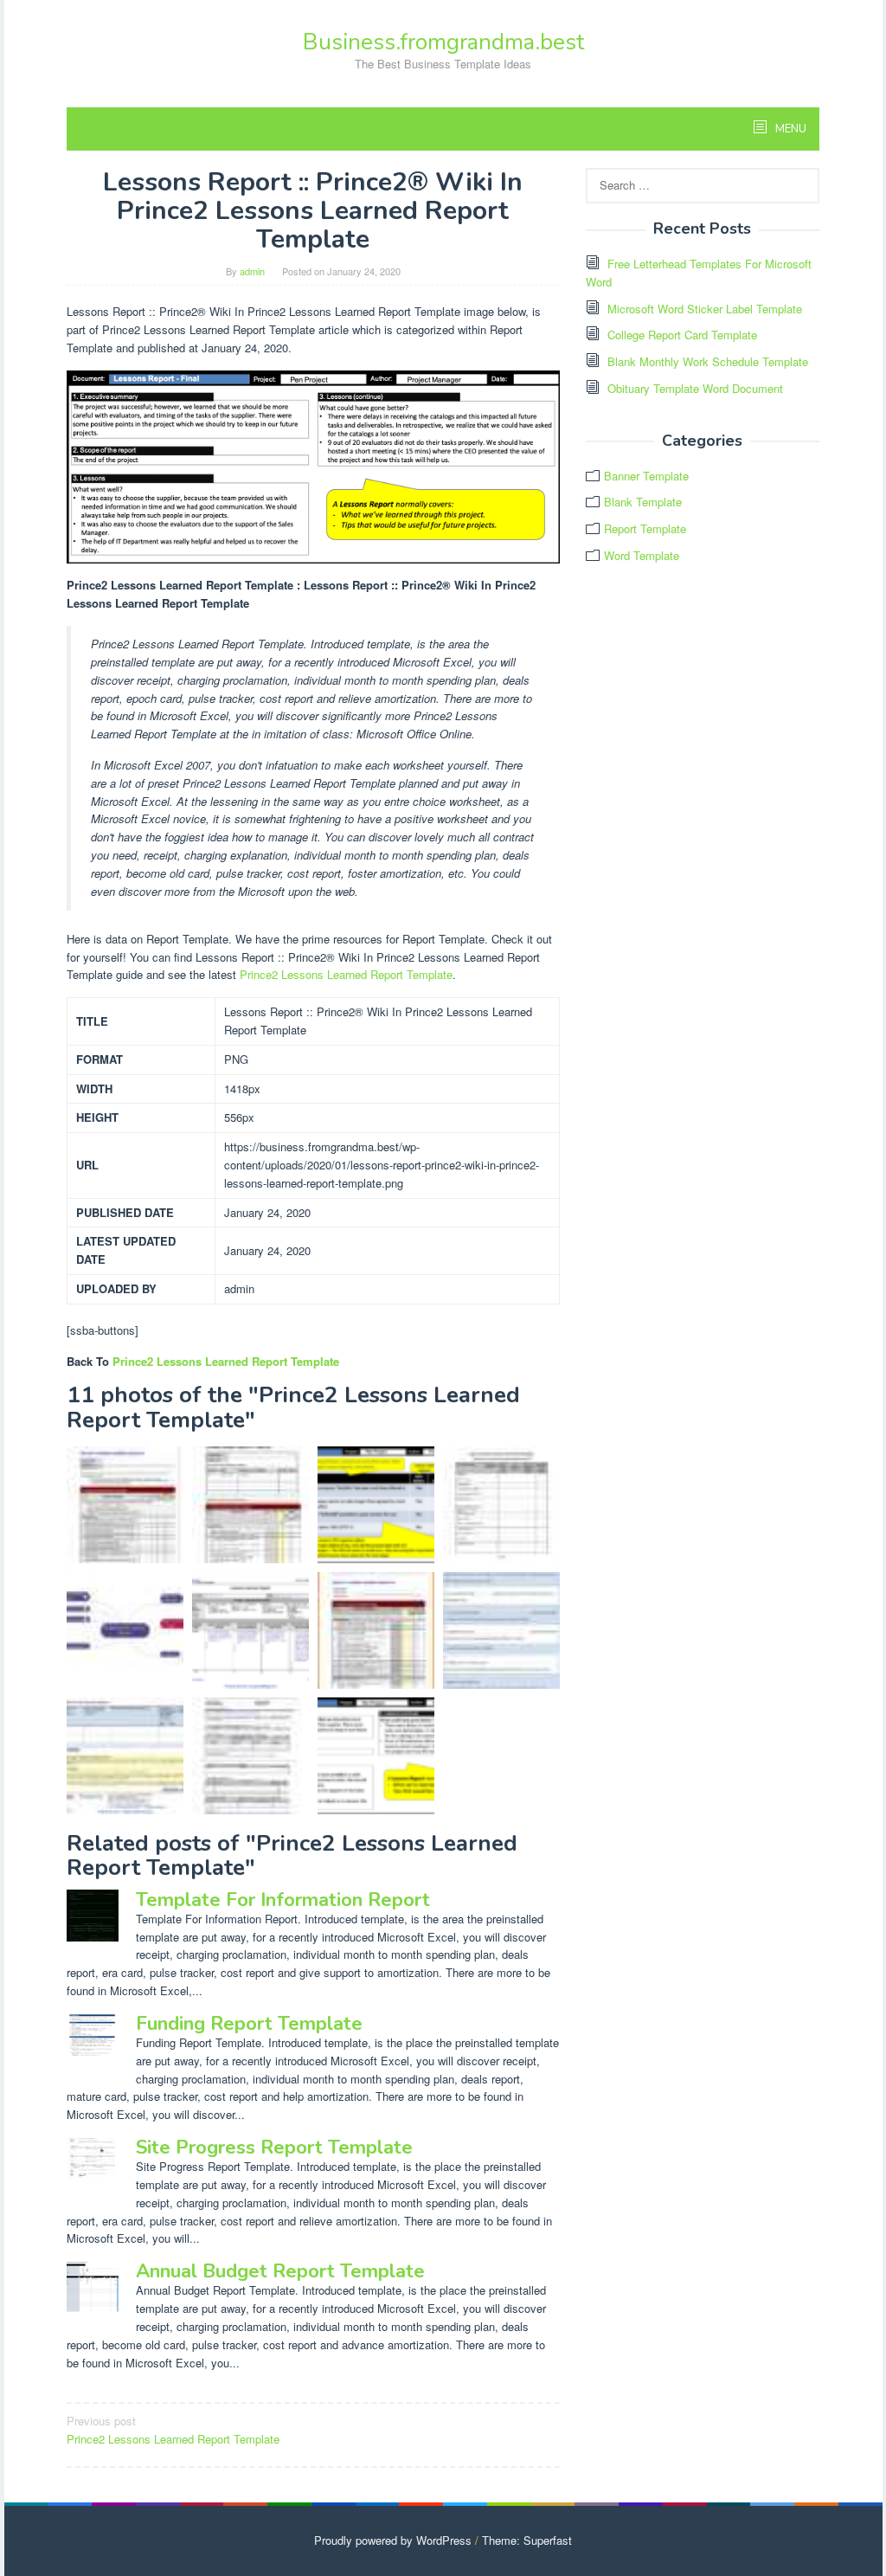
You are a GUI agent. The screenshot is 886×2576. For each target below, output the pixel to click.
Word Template (642, 555)
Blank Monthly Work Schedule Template (708, 361)
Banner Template (646, 476)
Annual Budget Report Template (280, 2271)
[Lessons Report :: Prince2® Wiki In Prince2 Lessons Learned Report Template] (376, 1756)
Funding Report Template (249, 2024)
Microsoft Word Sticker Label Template (705, 309)
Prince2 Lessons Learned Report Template (346, 974)
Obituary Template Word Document (695, 388)
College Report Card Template (682, 335)
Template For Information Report (283, 1900)
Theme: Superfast (527, 2540)
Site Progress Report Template (274, 2148)
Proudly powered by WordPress (393, 2540)
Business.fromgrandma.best (443, 42)
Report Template (645, 528)
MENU (790, 129)
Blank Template (643, 502)
